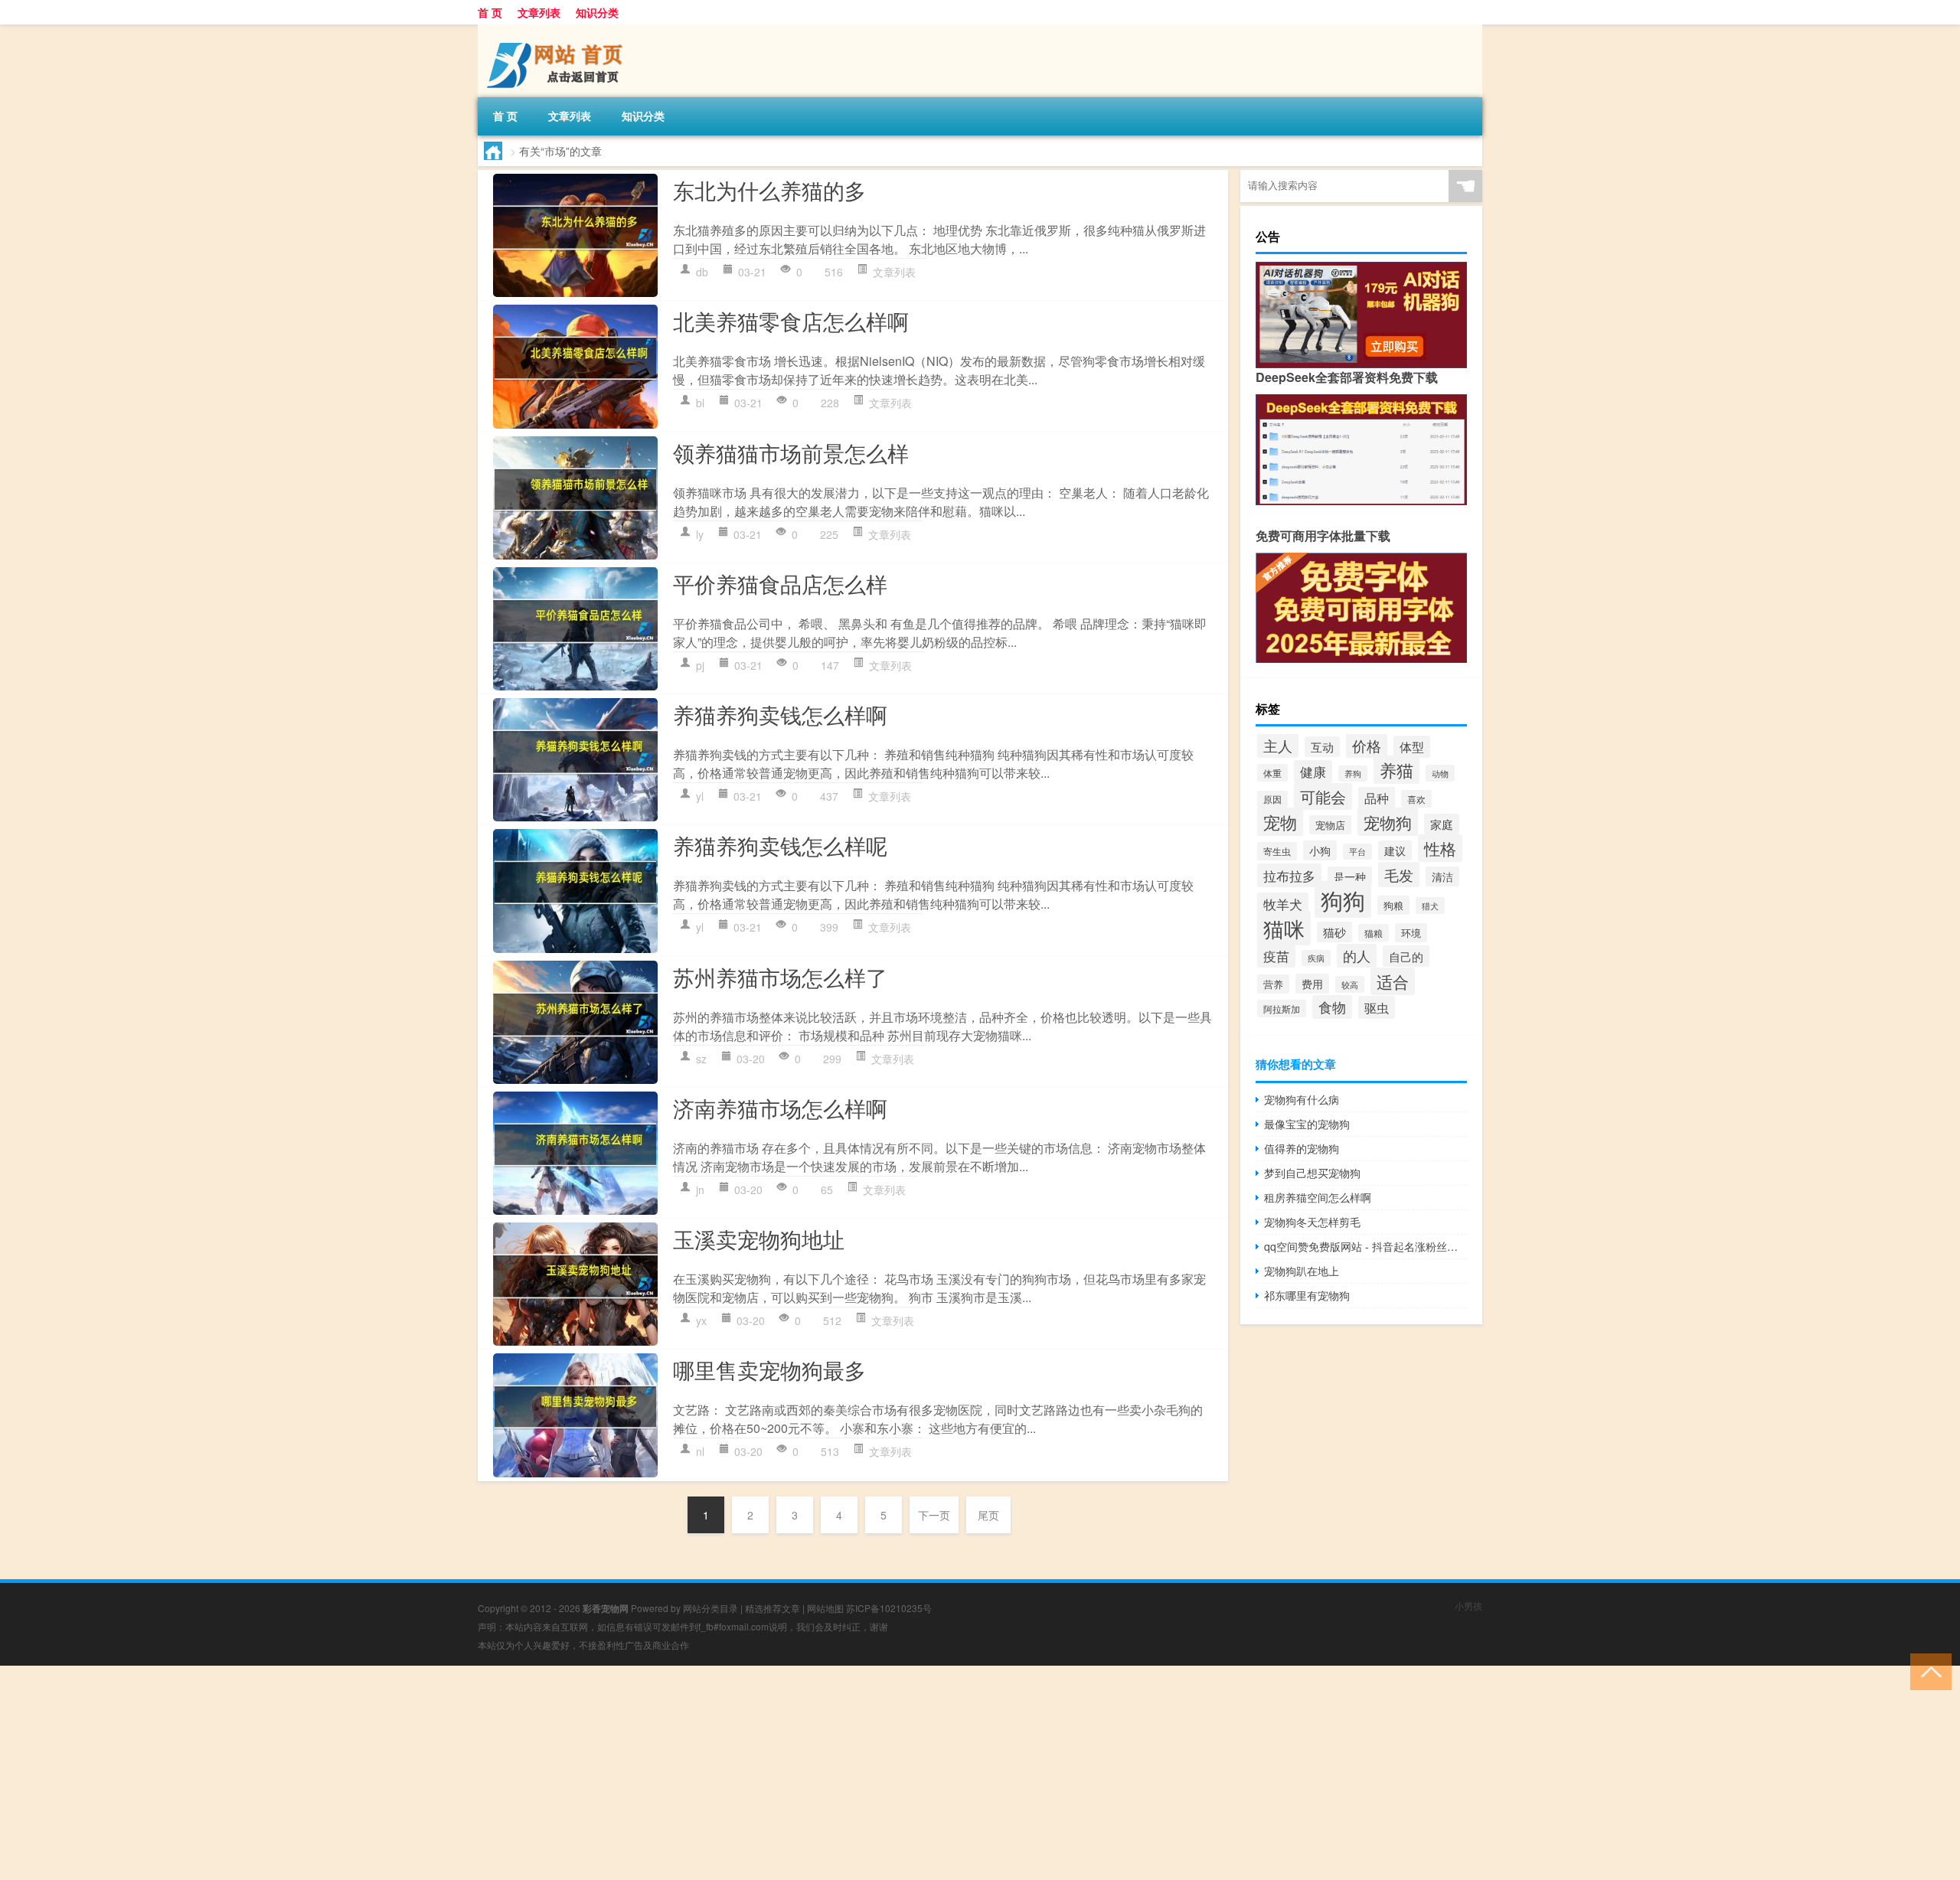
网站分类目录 (710, 1608)
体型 (1412, 747)
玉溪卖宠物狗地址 (759, 1239)
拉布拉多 (1289, 875)
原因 (1272, 799)
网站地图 (825, 1608)
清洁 (1442, 876)
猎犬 (1430, 906)
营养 (1273, 984)
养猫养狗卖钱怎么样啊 (780, 714)
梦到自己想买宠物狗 (1312, 1173)
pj (700, 665)
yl (700, 796)
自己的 (1406, 956)
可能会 (1323, 796)
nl (700, 1451)
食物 (1332, 1007)
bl (700, 403)
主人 (1278, 746)
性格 (1440, 848)
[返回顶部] (1927, 1671)
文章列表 (539, 12)
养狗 (1353, 774)
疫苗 (1276, 956)
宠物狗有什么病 (1302, 1099)
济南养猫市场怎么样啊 (780, 1108)
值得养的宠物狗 (1302, 1148)
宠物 (1280, 822)
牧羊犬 (1283, 904)
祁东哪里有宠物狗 (1307, 1295)
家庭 (1442, 824)
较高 (1350, 984)
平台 (1357, 852)
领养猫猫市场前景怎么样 (791, 452)
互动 (1322, 747)
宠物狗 (1388, 822)
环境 (1411, 933)
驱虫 (1377, 1007)
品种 (1377, 798)
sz (701, 1059)
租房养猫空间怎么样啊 (1318, 1197)
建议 (1395, 850)
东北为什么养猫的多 (769, 190)
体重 (1272, 773)
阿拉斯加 (1282, 1009)
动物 (1440, 773)
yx (701, 1320)
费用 (1312, 984)
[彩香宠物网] (558, 30)
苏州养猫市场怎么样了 (780, 977)
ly (700, 534)
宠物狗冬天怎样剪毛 (1312, 1222)
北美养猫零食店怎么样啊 (791, 321)
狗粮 (1393, 905)
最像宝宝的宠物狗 (1307, 1124)
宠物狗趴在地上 (1302, 1271)
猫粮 (1374, 933)
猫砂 (1334, 932)
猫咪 (1284, 928)
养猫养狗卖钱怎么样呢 (780, 845)
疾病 (1316, 958)
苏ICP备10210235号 (889, 1608)
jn (700, 1190)
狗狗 (1343, 899)
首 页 (490, 12)
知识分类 (597, 12)
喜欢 (1416, 799)
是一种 (1350, 876)
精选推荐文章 (773, 1608)
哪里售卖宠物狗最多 (769, 1369)
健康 (1313, 772)
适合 (1393, 981)
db (702, 272)
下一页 (934, 1515)
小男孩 (1468, 1606)
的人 (1357, 956)
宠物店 (1330, 825)
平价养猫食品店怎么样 (780, 583)
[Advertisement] (459, 1773)
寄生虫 (1277, 851)
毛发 (1399, 875)
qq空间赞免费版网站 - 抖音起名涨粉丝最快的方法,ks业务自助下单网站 (1365, 1246)
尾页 (988, 1515)
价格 (1367, 745)
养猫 (1396, 770)
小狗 (1320, 850)
